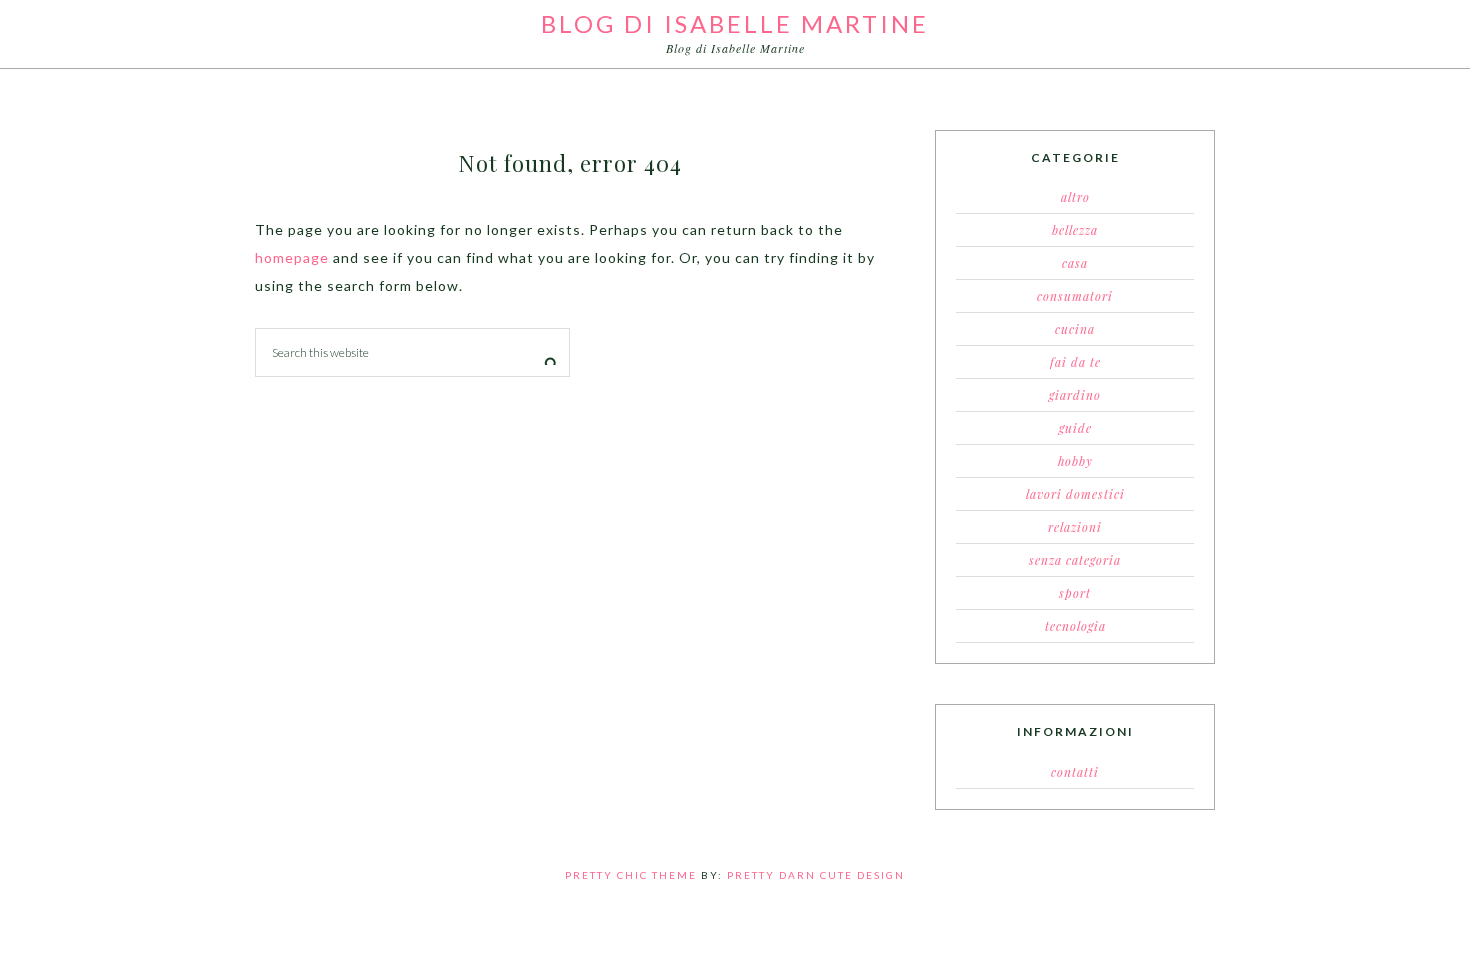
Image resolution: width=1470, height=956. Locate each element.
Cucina (1075, 329)
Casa (1075, 263)
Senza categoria (1075, 560)
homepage (292, 257)
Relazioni (1075, 527)
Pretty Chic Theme (631, 875)
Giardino (1075, 395)
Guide (1075, 428)
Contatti (1075, 772)
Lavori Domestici (1075, 494)
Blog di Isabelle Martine (735, 23)
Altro (1075, 197)
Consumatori (1075, 296)
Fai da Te (1075, 362)
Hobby (1075, 461)
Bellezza (1075, 230)
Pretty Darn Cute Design (816, 875)
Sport (1075, 593)
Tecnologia (1075, 626)
